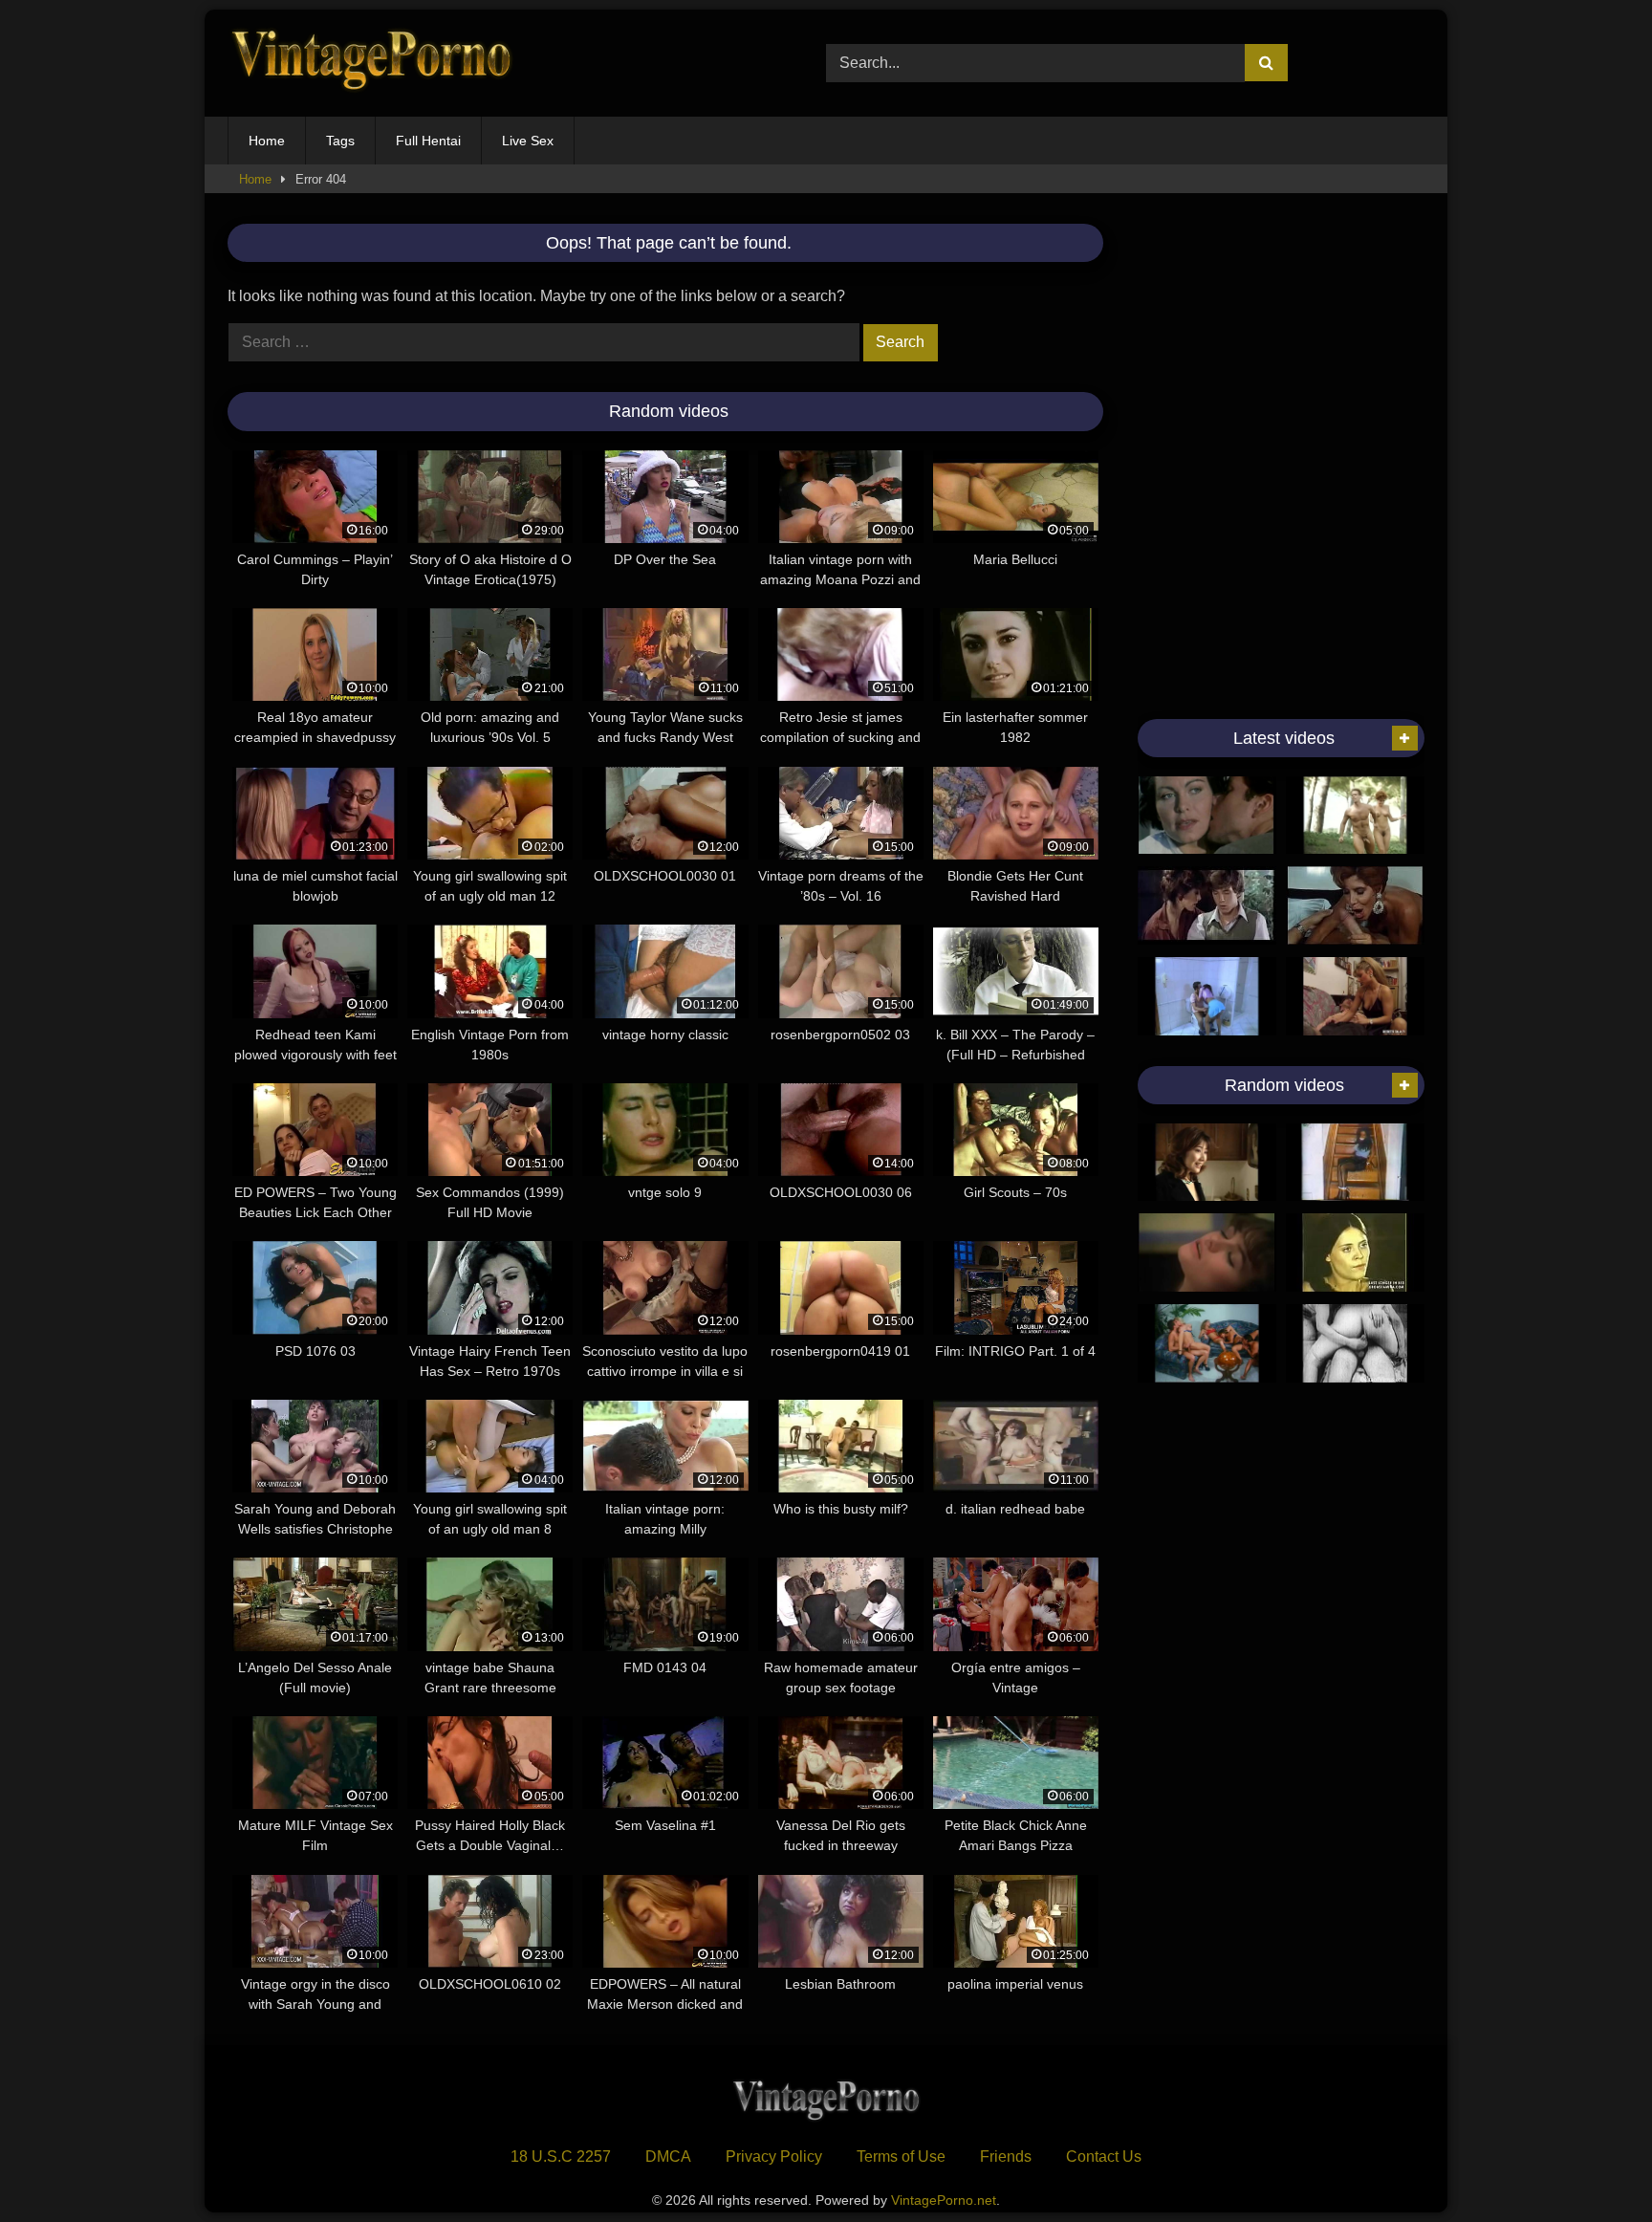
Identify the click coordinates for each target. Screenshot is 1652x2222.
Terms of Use (901, 2157)
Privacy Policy (774, 2157)
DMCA (668, 2157)
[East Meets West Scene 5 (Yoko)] (1207, 1163)
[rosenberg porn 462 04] (1207, 996)
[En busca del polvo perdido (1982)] (1207, 1253)
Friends (1006, 2157)
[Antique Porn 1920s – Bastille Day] (1355, 1343)
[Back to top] (1593, 2165)
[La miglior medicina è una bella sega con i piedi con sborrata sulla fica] (1355, 996)
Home (267, 141)
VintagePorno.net (944, 2200)
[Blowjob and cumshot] (1355, 816)
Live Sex (528, 141)
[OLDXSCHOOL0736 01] (1355, 905)
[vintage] (1207, 905)
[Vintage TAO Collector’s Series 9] (1355, 1163)
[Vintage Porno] (371, 64)
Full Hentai (428, 141)
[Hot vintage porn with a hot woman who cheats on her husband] (1207, 816)
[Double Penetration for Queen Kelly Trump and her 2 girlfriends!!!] (1207, 1343)
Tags (340, 141)
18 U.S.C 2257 (561, 2157)
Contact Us (1104, 2157)
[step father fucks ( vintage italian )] (1355, 1253)
